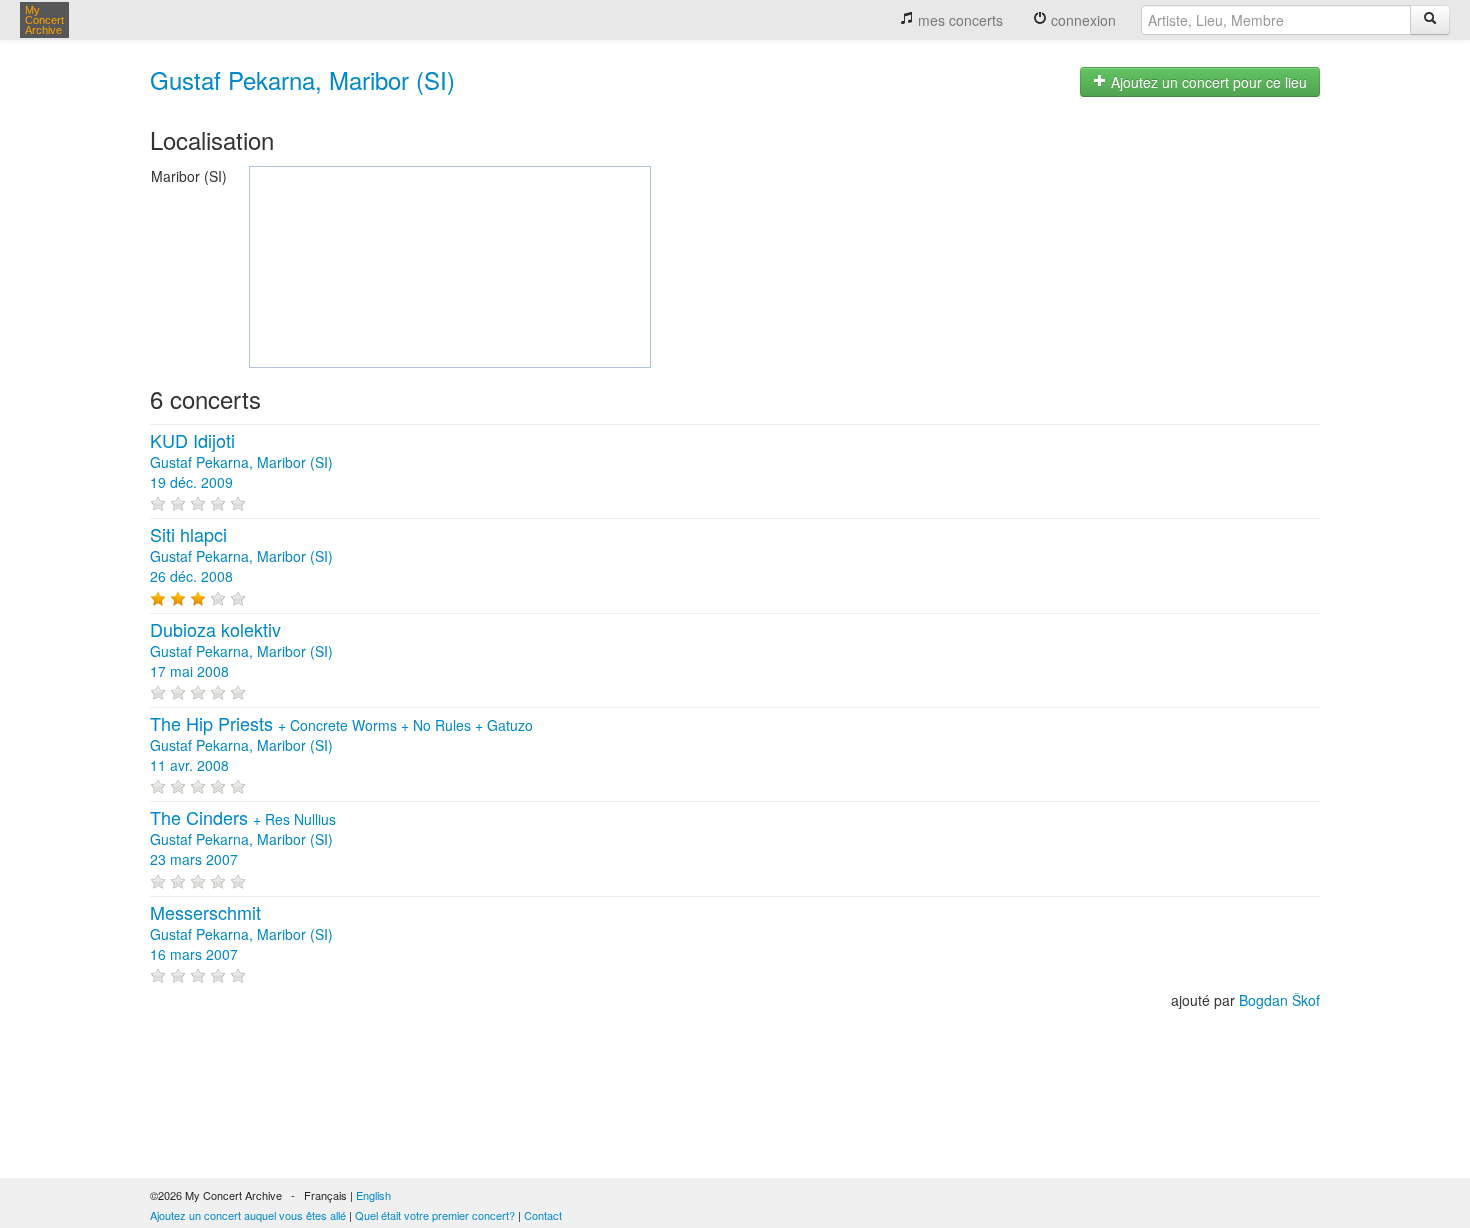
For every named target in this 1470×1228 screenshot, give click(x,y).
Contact (543, 1215)
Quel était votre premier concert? (435, 1215)
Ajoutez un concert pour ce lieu (1207, 82)
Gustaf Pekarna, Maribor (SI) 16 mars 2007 (241, 934)
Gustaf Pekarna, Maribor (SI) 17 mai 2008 (241, 651)
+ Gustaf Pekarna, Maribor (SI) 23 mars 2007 (243, 839)
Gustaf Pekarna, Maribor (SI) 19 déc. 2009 (241, 462)
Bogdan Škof (1279, 1000)
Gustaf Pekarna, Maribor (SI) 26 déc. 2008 (241, 556)
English (373, 1195)
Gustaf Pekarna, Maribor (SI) (302, 79)
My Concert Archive (44, 20)
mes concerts (958, 20)
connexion (1081, 20)
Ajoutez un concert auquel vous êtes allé (248, 1215)
